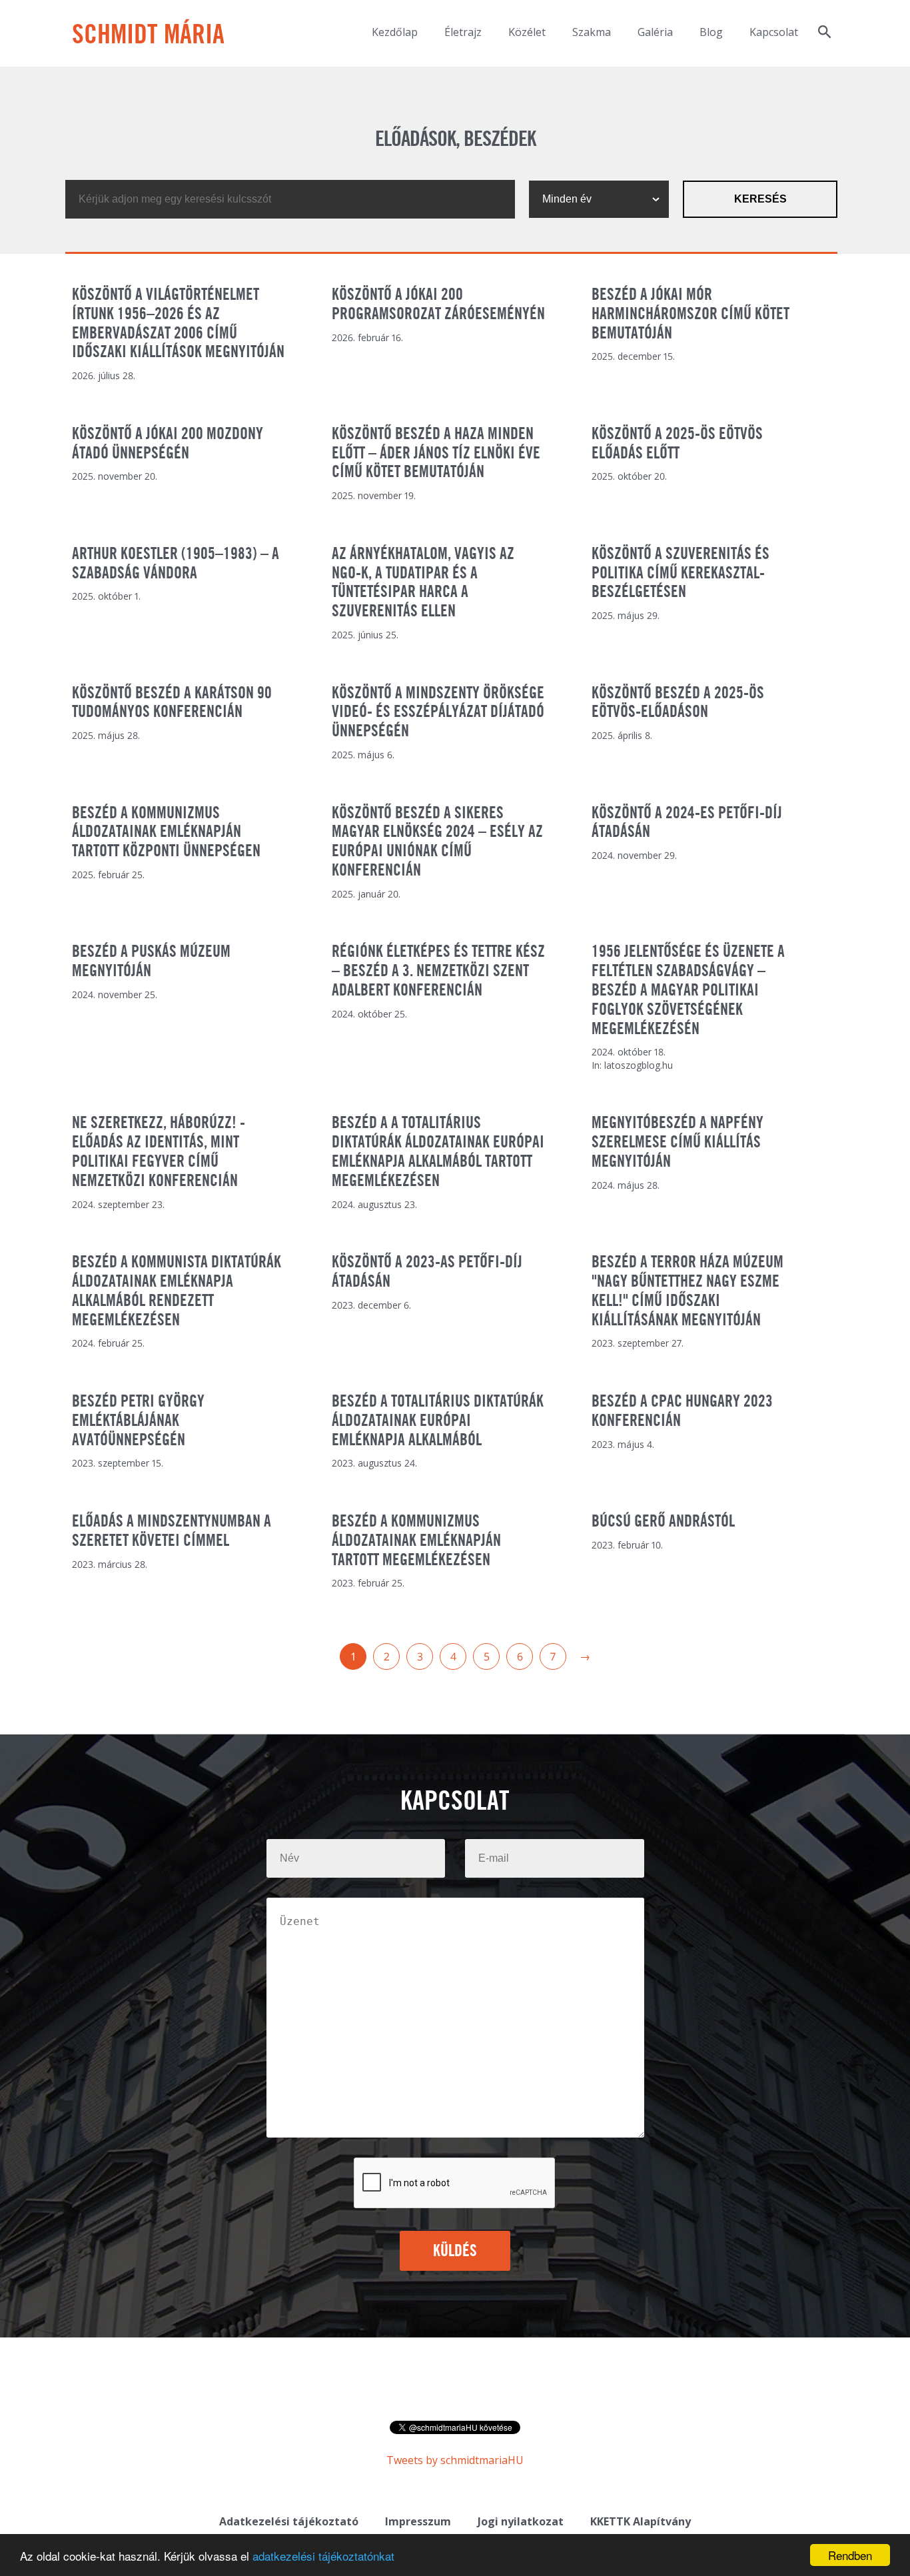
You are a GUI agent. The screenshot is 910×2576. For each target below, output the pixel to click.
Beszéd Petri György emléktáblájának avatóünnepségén (138, 1421)
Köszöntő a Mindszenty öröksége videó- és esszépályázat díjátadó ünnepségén (438, 713)
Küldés (455, 2252)
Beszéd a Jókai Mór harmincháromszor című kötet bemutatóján (690, 315)
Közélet (527, 32)
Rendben (850, 2555)
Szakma (592, 32)
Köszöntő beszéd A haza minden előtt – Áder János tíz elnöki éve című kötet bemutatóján (436, 454)
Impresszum (418, 2521)
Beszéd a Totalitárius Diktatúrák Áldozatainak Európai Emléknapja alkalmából (438, 1421)
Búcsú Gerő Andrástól (663, 1522)
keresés (760, 199)
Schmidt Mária (148, 36)
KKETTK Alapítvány (641, 2521)
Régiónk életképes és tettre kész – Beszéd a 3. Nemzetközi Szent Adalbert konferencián (438, 971)
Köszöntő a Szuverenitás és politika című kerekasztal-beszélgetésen (681, 574)
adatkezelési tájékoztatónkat (323, 2556)
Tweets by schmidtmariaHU (455, 2460)
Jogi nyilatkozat (521, 2521)
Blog (711, 32)
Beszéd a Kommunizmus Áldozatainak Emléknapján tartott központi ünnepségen (166, 833)
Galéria (655, 32)
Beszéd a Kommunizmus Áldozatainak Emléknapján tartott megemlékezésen (416, 1541)
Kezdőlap (395, 32)
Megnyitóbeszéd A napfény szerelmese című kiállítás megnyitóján (678, 1143)
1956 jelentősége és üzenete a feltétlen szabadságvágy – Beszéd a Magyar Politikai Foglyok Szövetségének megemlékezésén (688, 990)
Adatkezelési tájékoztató (289, 2521)
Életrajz (463, 32)
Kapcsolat (774, 32)
